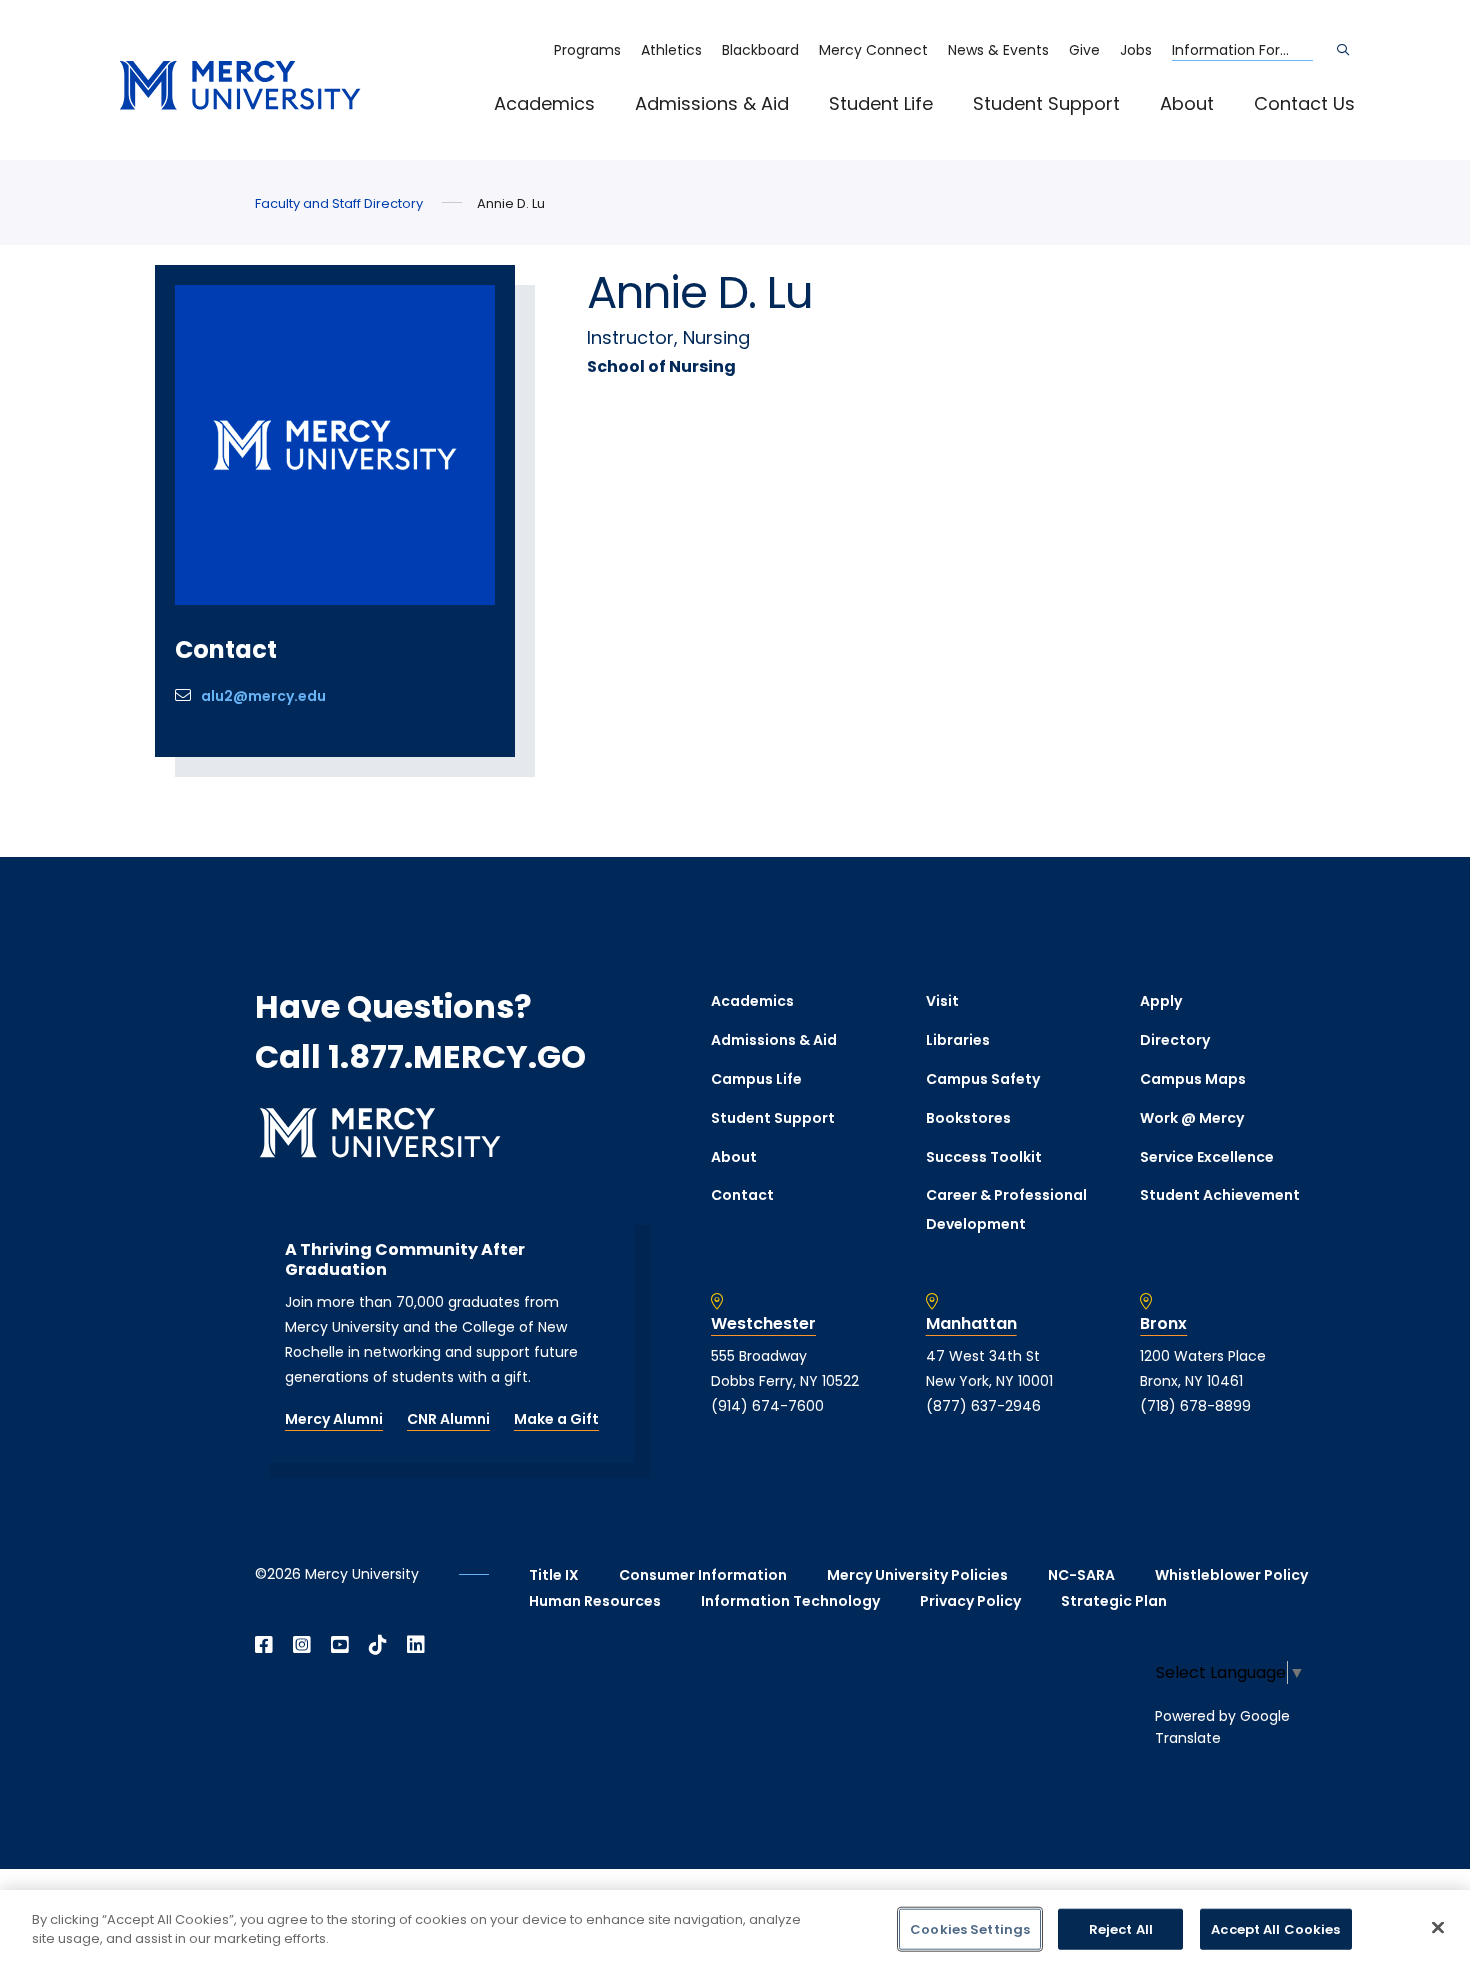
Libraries (958, 1040)
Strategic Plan (1114, 1601)
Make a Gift (556, 1419)
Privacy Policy (970, 1601)
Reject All (1121, 1929)
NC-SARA (1081, 1575)
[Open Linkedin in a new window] (416, 1645)
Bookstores (968, 1118)
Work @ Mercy (1192, 1118)
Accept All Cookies (1275, 1929)
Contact (742, 1195)
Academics (544, 103)
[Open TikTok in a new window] (378, 1645)
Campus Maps (1193, 1079)
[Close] (1438, 1927)
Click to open (565, 131)
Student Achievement (1220, 1195)
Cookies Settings (970, 1929)
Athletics (671, 50)
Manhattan (971, 1324)
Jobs (1136, 50)
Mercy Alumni (334, 1419)
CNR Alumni (448, 1419)
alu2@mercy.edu (263, 696)
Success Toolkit (984, 1157)
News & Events (998, 50)
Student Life (881, 103)
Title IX (554, 1575)
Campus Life (756, 1079)
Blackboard (760, 50)
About (1187, 103)
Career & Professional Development (1006, 1209)
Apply (1161, 1001)
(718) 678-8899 (1195, 1406)
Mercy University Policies (917, 1575)
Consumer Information (703, 1575)
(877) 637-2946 (983, 1406)
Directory (1175, 1040)
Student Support (1046, 103)
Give (1084, 50)
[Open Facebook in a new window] (264, 1645)
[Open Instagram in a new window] (302, 1645)
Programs (587, 50)
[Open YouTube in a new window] (340, 1645)
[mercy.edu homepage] (240, 86)
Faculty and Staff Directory (339, 203)
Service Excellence (1207, 1157)
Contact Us (1304, 103)
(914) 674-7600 (767, 1406)
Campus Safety (983, 1079)
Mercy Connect (873, 50)
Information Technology (790, 1601)
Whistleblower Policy (1231, 1575)
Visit (942, 1001)
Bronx (1163, 1324)
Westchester (763, 1324)
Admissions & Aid (712, 103)
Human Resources (595, 1601)
